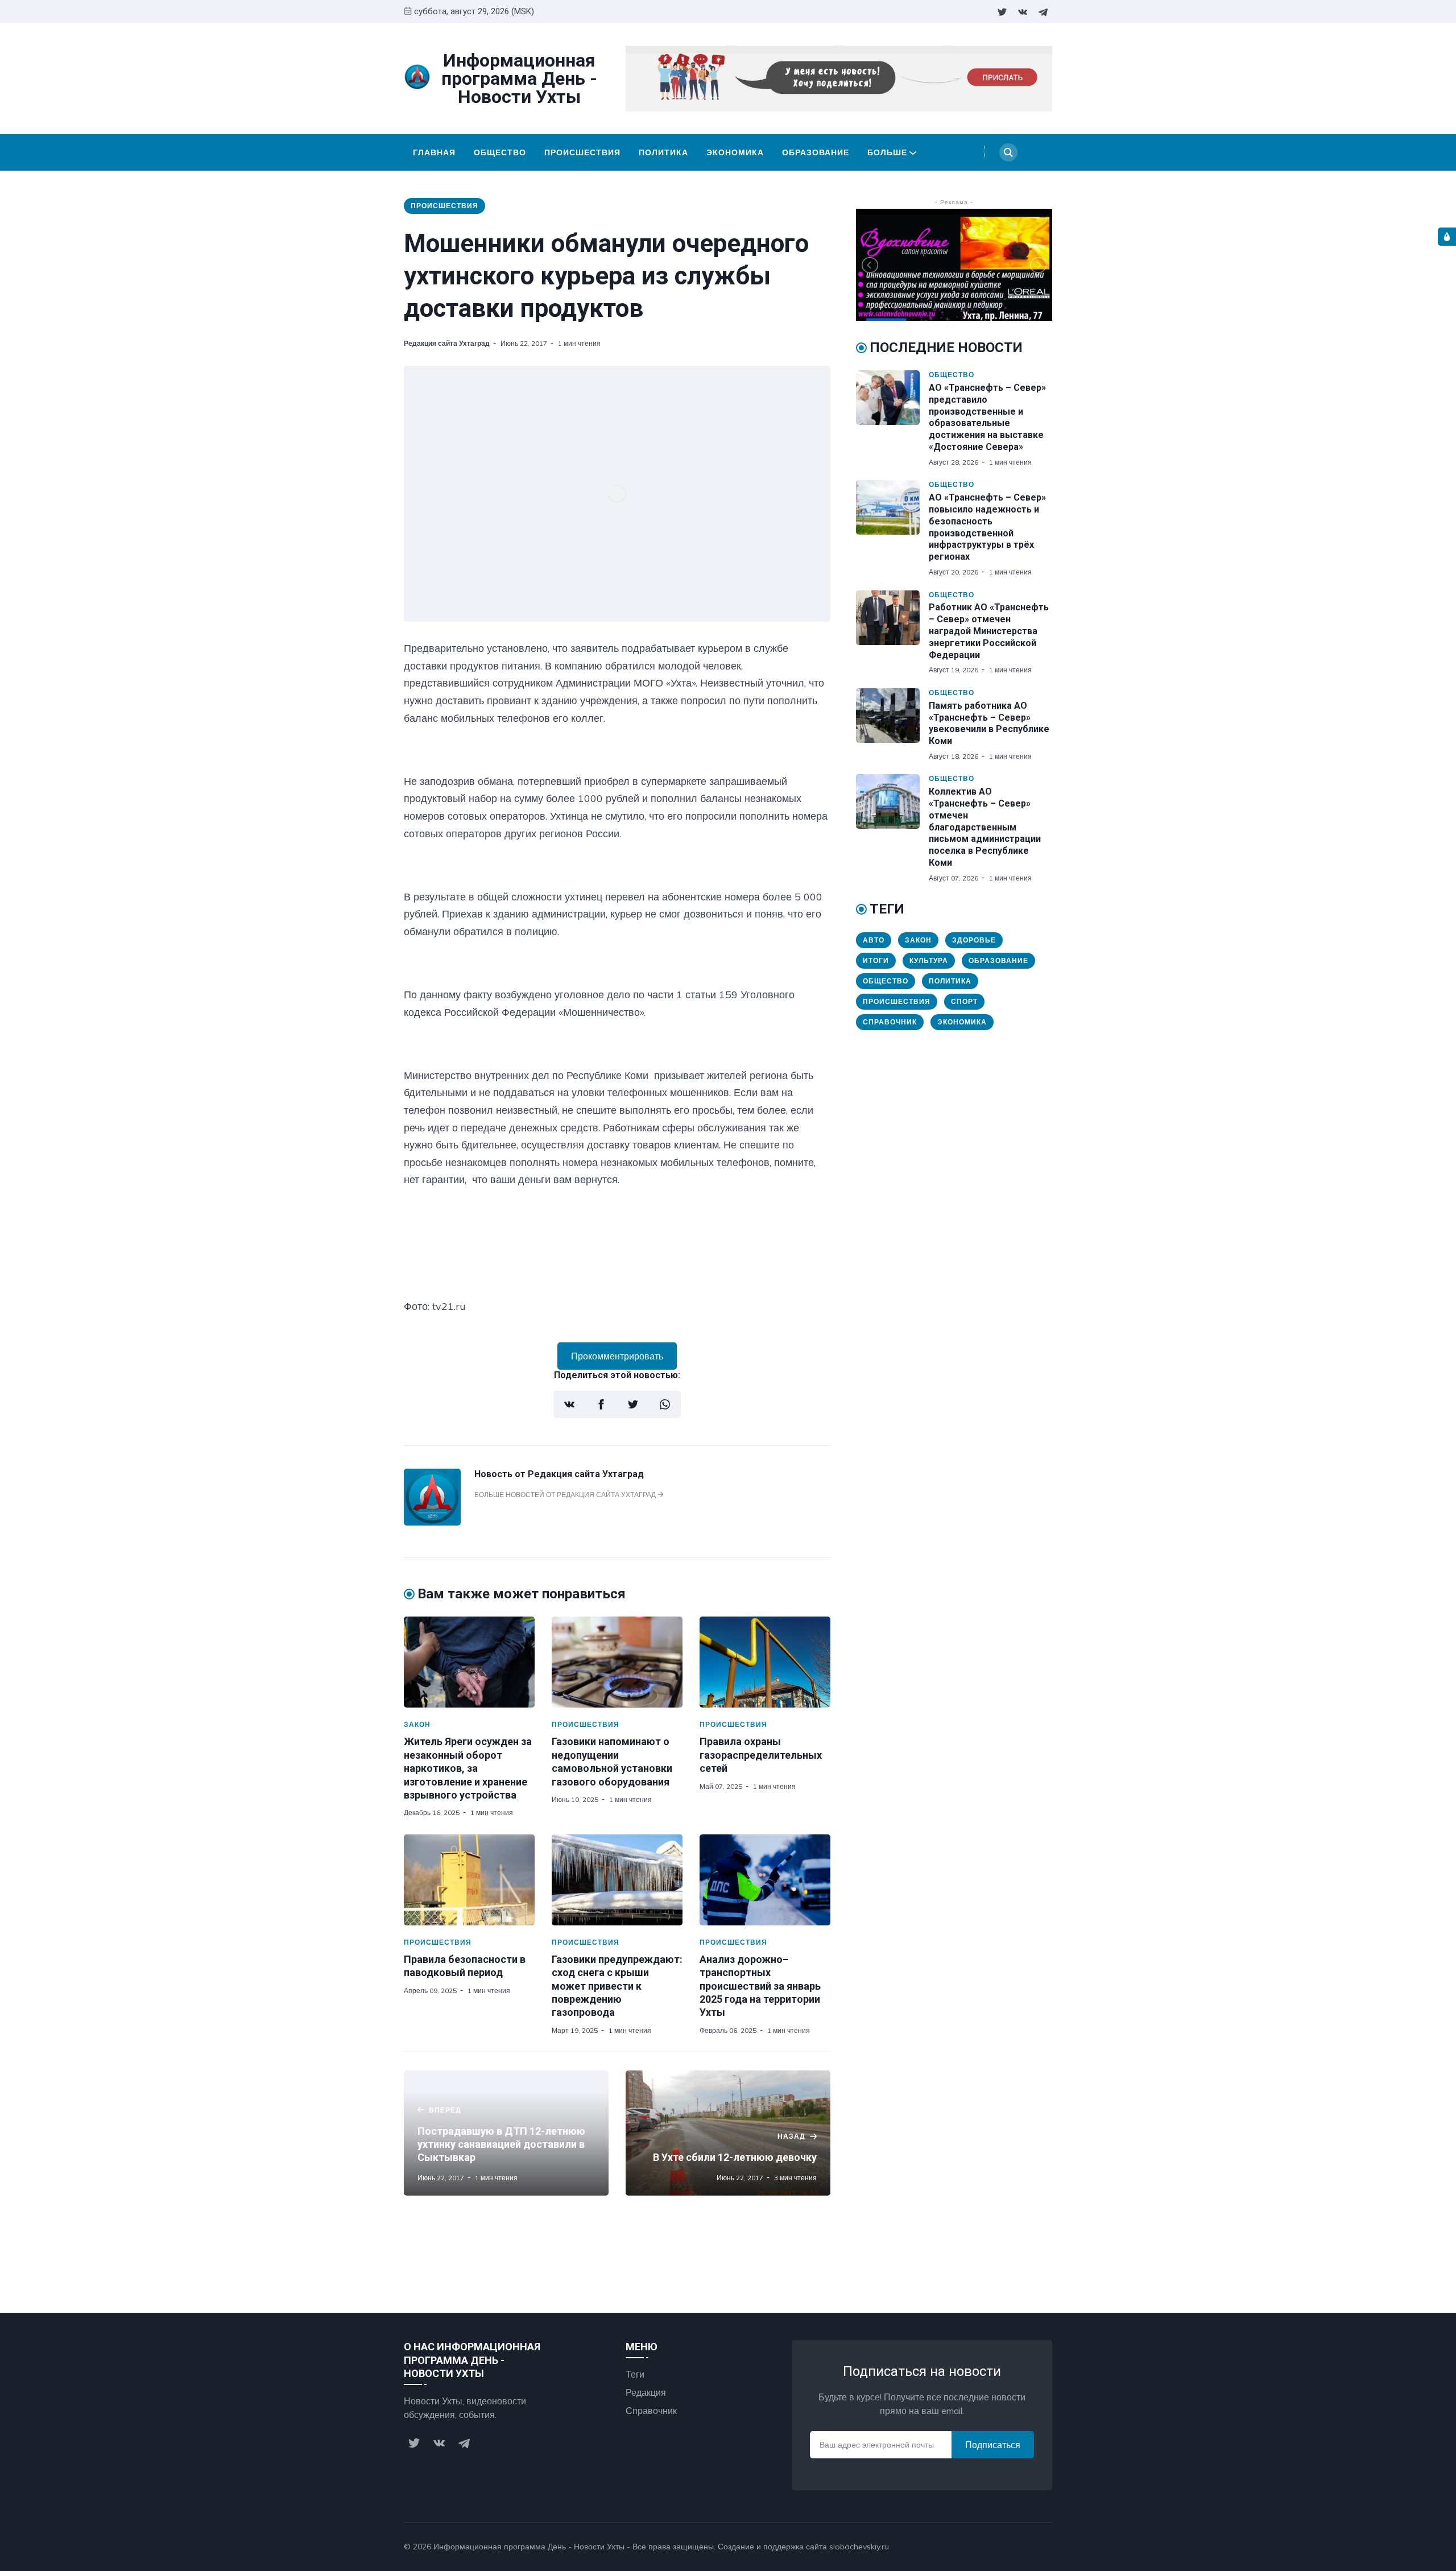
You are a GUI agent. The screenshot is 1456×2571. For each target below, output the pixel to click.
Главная (434, 152)
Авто (874, 940)
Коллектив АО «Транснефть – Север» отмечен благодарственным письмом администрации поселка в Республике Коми (985, 827)
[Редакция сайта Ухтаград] (432, 1522)
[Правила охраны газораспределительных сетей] (765, 1662)
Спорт (964, 1001)
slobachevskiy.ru (859, 2547)
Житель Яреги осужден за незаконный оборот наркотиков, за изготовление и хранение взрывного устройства (468, 1768)
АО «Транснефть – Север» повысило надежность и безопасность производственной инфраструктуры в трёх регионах (987, 527)
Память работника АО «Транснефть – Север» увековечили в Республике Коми (989, 723)
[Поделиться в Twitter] (633, 1404)
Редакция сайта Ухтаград (447, 343)
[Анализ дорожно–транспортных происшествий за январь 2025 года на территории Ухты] (765, 1880)
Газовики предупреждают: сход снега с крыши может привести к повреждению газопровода (617, 1986)
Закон (417, 1724)
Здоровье (974, 940)
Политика (663, 152)
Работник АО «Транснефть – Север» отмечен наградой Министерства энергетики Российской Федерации (989, 631)
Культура (929, 960)
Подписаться (993, 2445)
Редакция (646, 2392)
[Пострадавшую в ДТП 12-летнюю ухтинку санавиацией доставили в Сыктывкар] (506, 2133)
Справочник (890, 1022)
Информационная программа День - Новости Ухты (529, 2547)
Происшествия (582, 152)
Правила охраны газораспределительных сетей (761, 1755)
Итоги (876, 960)
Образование (816, 152)
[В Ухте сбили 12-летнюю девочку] (728, 2133)
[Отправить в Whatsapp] (665, 1404)
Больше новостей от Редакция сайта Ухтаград (566, 1495)
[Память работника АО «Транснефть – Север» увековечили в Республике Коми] (892, 725)
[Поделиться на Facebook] (601, 1404)
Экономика (735, 152)
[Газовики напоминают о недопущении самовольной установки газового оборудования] (617, 1662)
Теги (635, 2374)
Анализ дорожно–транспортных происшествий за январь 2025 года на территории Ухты (760, 1986)
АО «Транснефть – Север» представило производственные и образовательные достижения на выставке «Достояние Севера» (987, 417)
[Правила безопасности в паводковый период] (469, 1880)
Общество (500, 152)
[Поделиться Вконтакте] (569, 1404)
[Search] (1008, 152)
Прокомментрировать (617, 1356)
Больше (887, 152)
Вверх (1028, 2547)
